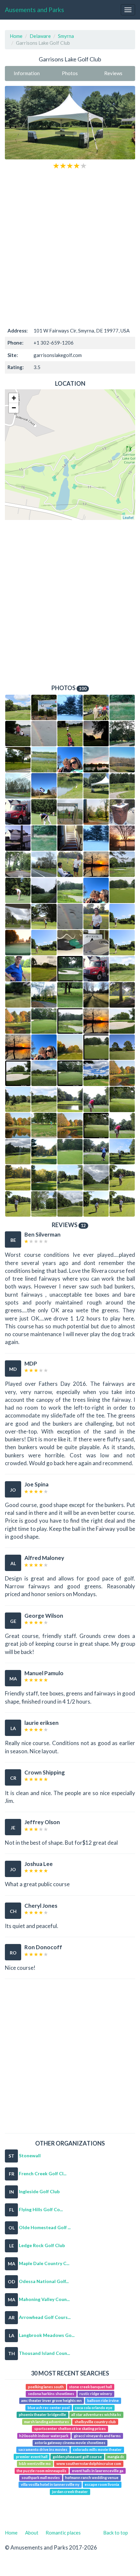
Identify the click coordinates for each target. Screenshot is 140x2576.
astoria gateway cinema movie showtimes (70, 2443)
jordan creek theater (70, 2492)
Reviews (113, 73)
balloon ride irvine (103, 2401)
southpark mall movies (41, 2478)
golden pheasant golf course (77, 2457)
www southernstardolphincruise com (89, 2463)
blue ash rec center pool (49, 2408)
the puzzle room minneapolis (42, 2471)
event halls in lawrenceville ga (98, 2471)
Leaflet (128, 517)
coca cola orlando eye (94, 2408)
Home (16, 36)
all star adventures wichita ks (96, 2415)
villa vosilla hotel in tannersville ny (50, 2485)
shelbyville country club (95, 2422)
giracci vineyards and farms (97, 2436)
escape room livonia (102, 2485)
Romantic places (63, 2533)
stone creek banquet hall (91, 2387)
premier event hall (32, 2457)
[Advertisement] (70, 247)
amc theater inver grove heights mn (51, 2401)
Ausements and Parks (35, 10)
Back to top (116, 2533)
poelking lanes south (46, 2387)
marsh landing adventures (47, 2422)
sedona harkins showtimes (51, 2394)
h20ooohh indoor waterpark (44, 2436)
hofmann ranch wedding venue (92, 2478)
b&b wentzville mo (35, 2463)
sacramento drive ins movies (43, 2450)
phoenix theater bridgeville (42, 2415)
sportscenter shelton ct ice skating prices (70, 2429)
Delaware (40, 36)
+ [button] (14, 398)
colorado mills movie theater (97, 2450)
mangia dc (116, 2457)
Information (27, 73)
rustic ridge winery (96, 2394)
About (32, 2533)
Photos (70, 73)
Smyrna (66, 36)
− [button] (14, 408)
